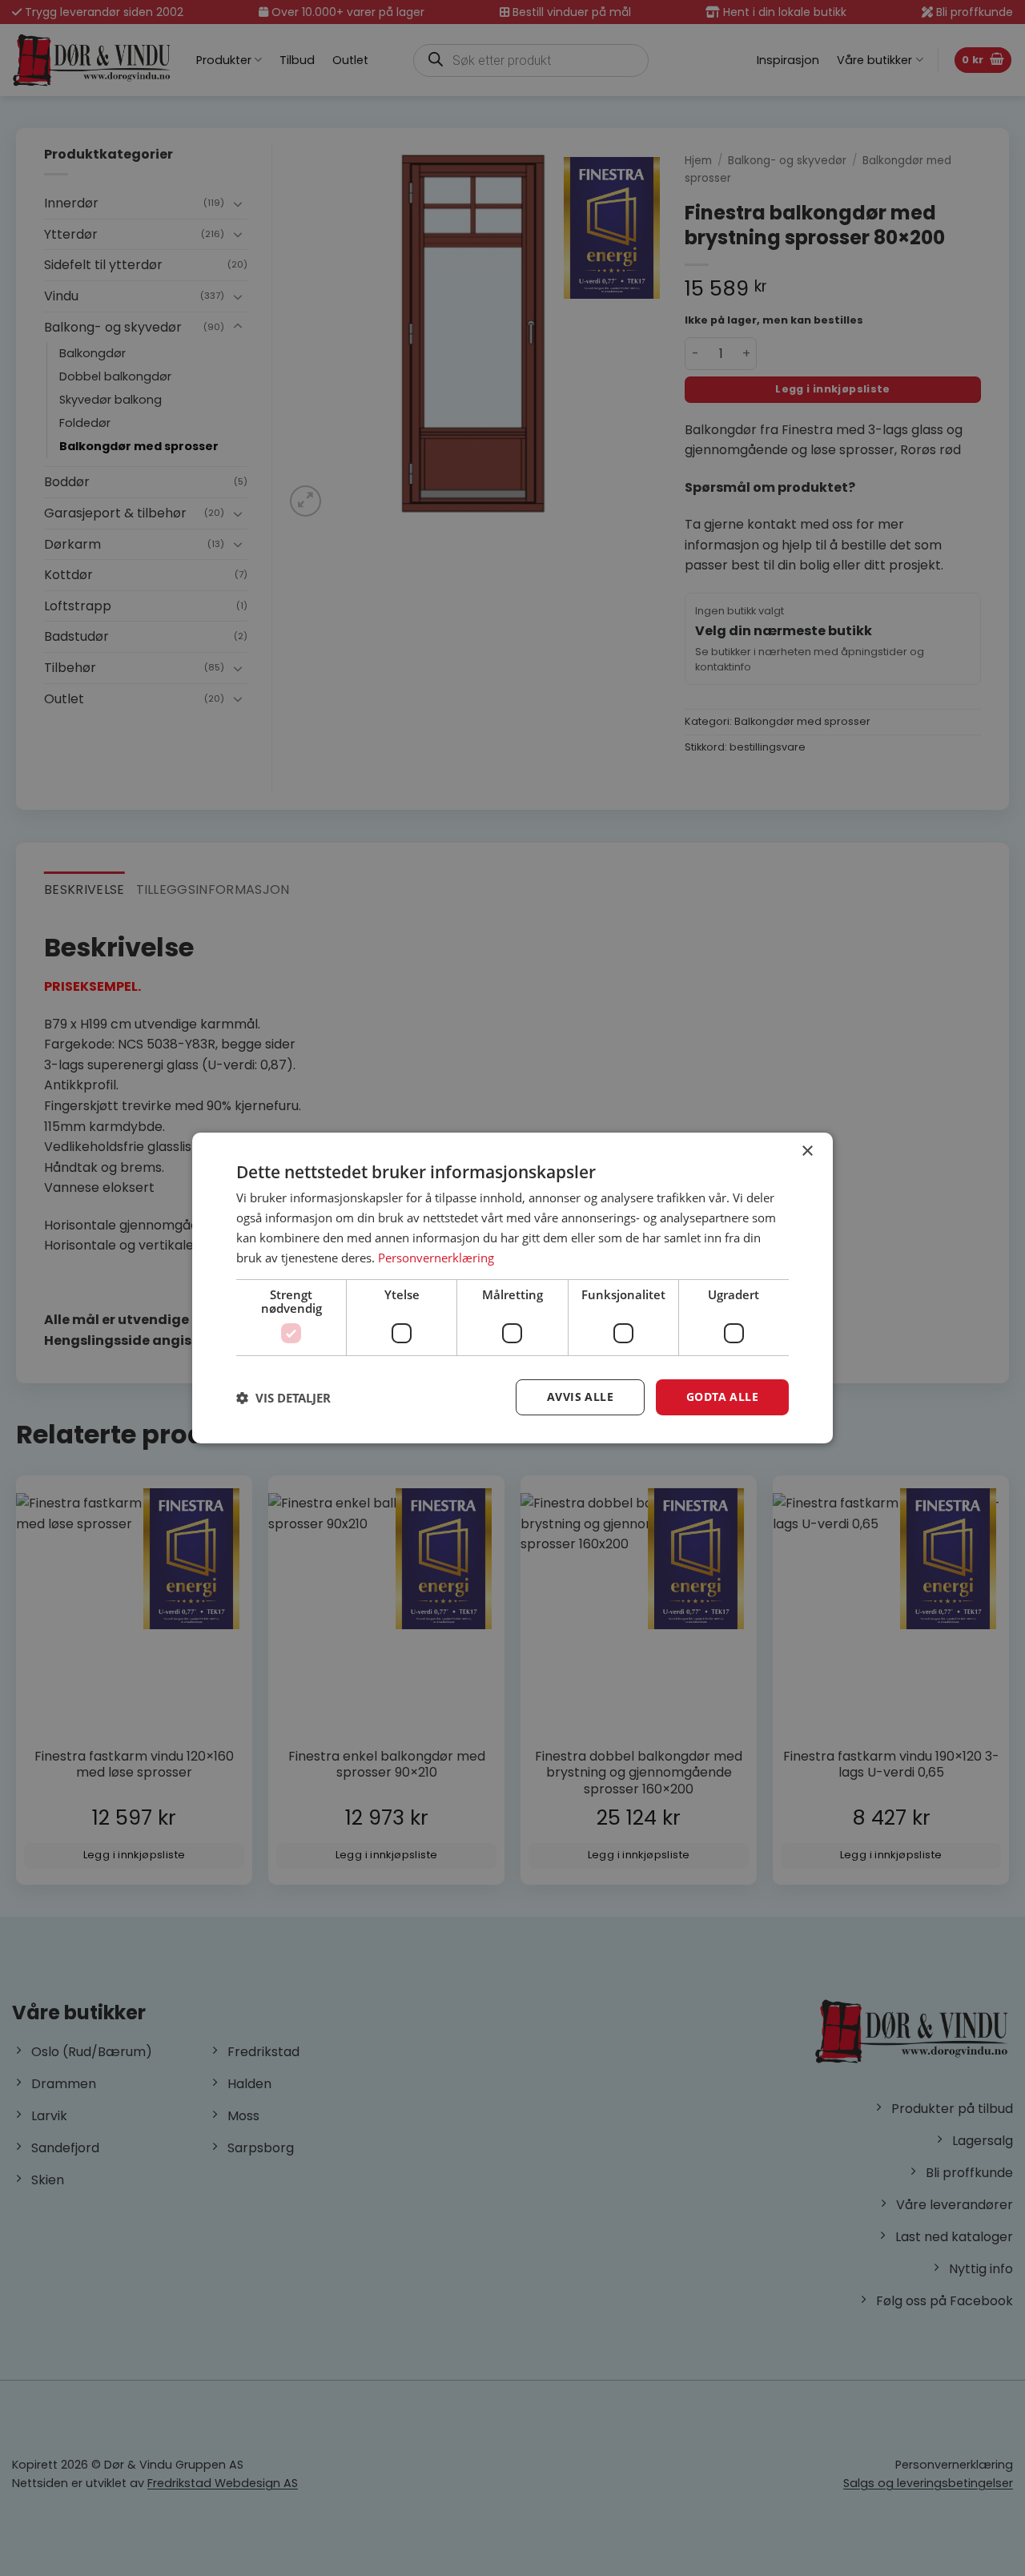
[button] (283, 1398)
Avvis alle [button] (580, 1397)
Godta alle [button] (722, 1397)
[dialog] (512, 1288)
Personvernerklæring (436, 1258)
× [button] (807, 1151)
